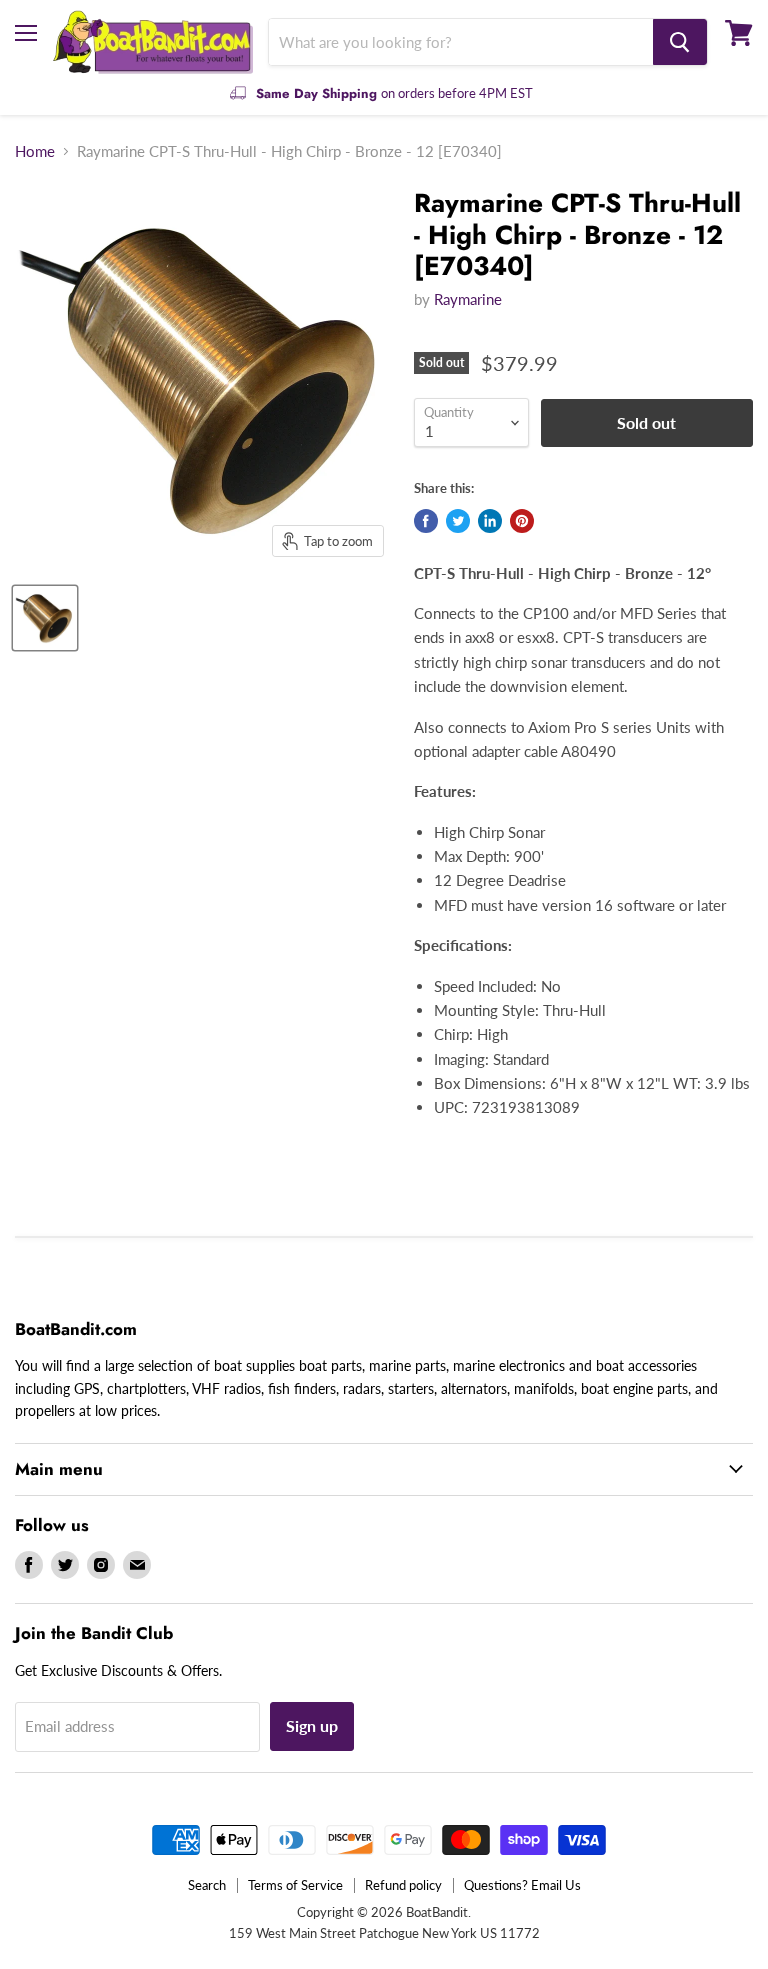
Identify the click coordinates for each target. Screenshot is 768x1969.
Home (35, 151)
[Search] (680, 42)
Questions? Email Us (522, 1885)
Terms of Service (295, 1885)
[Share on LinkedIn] (490, 521)
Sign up (312, 1725)
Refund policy (403, 1885)
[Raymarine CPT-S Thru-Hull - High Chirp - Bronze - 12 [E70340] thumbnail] (45, 618)
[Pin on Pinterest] (522, 521)
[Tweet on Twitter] (458, 521)
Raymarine (468, 299)
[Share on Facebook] (426, 521)
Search (207, 1885)
